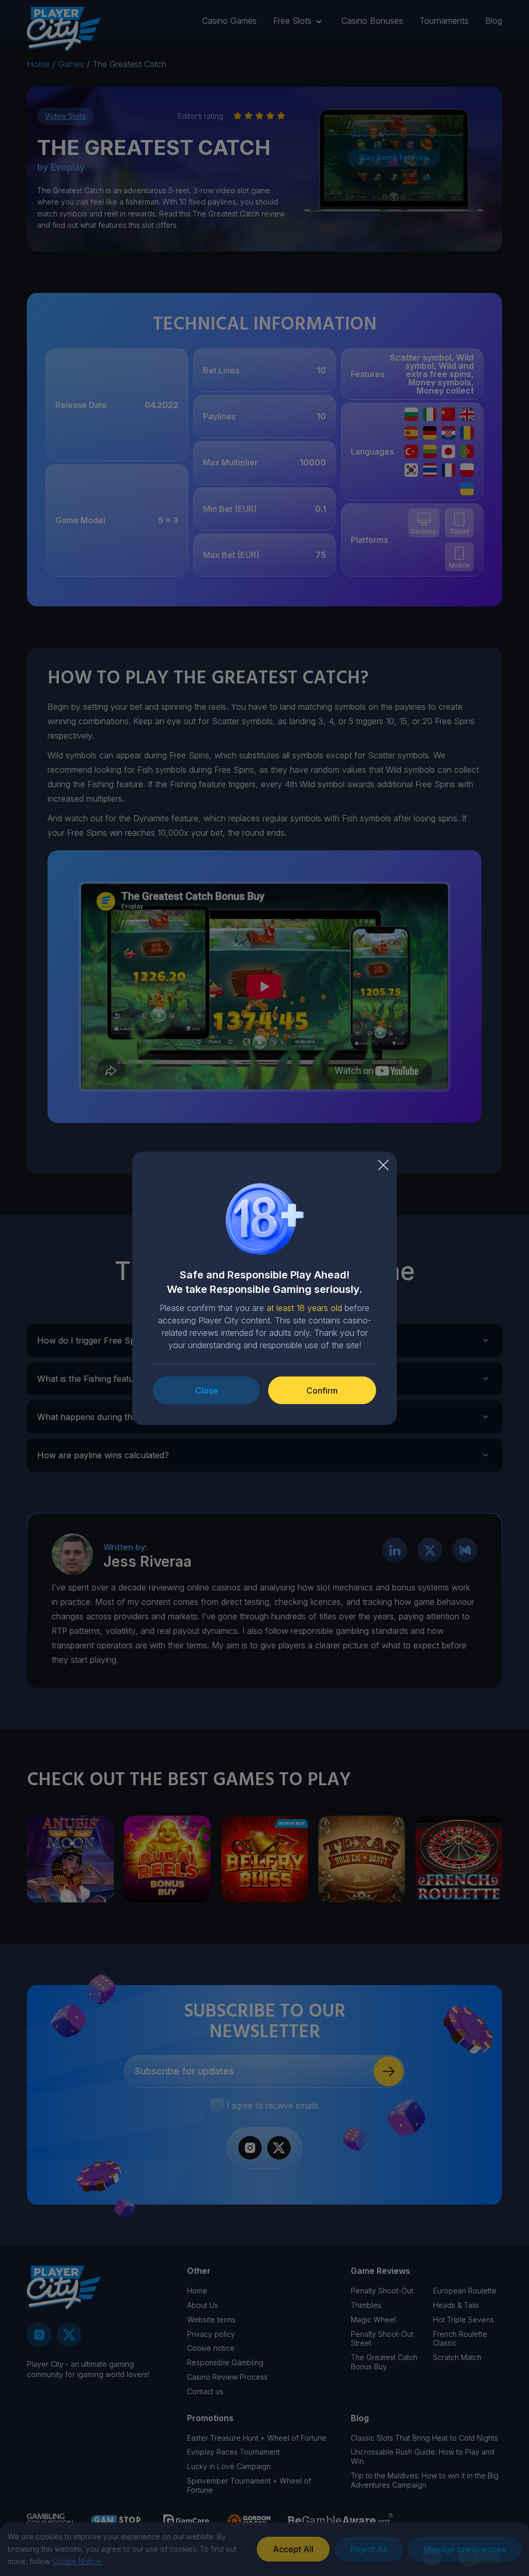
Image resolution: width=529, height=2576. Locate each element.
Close (207, 1390)
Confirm (322, 1390)
